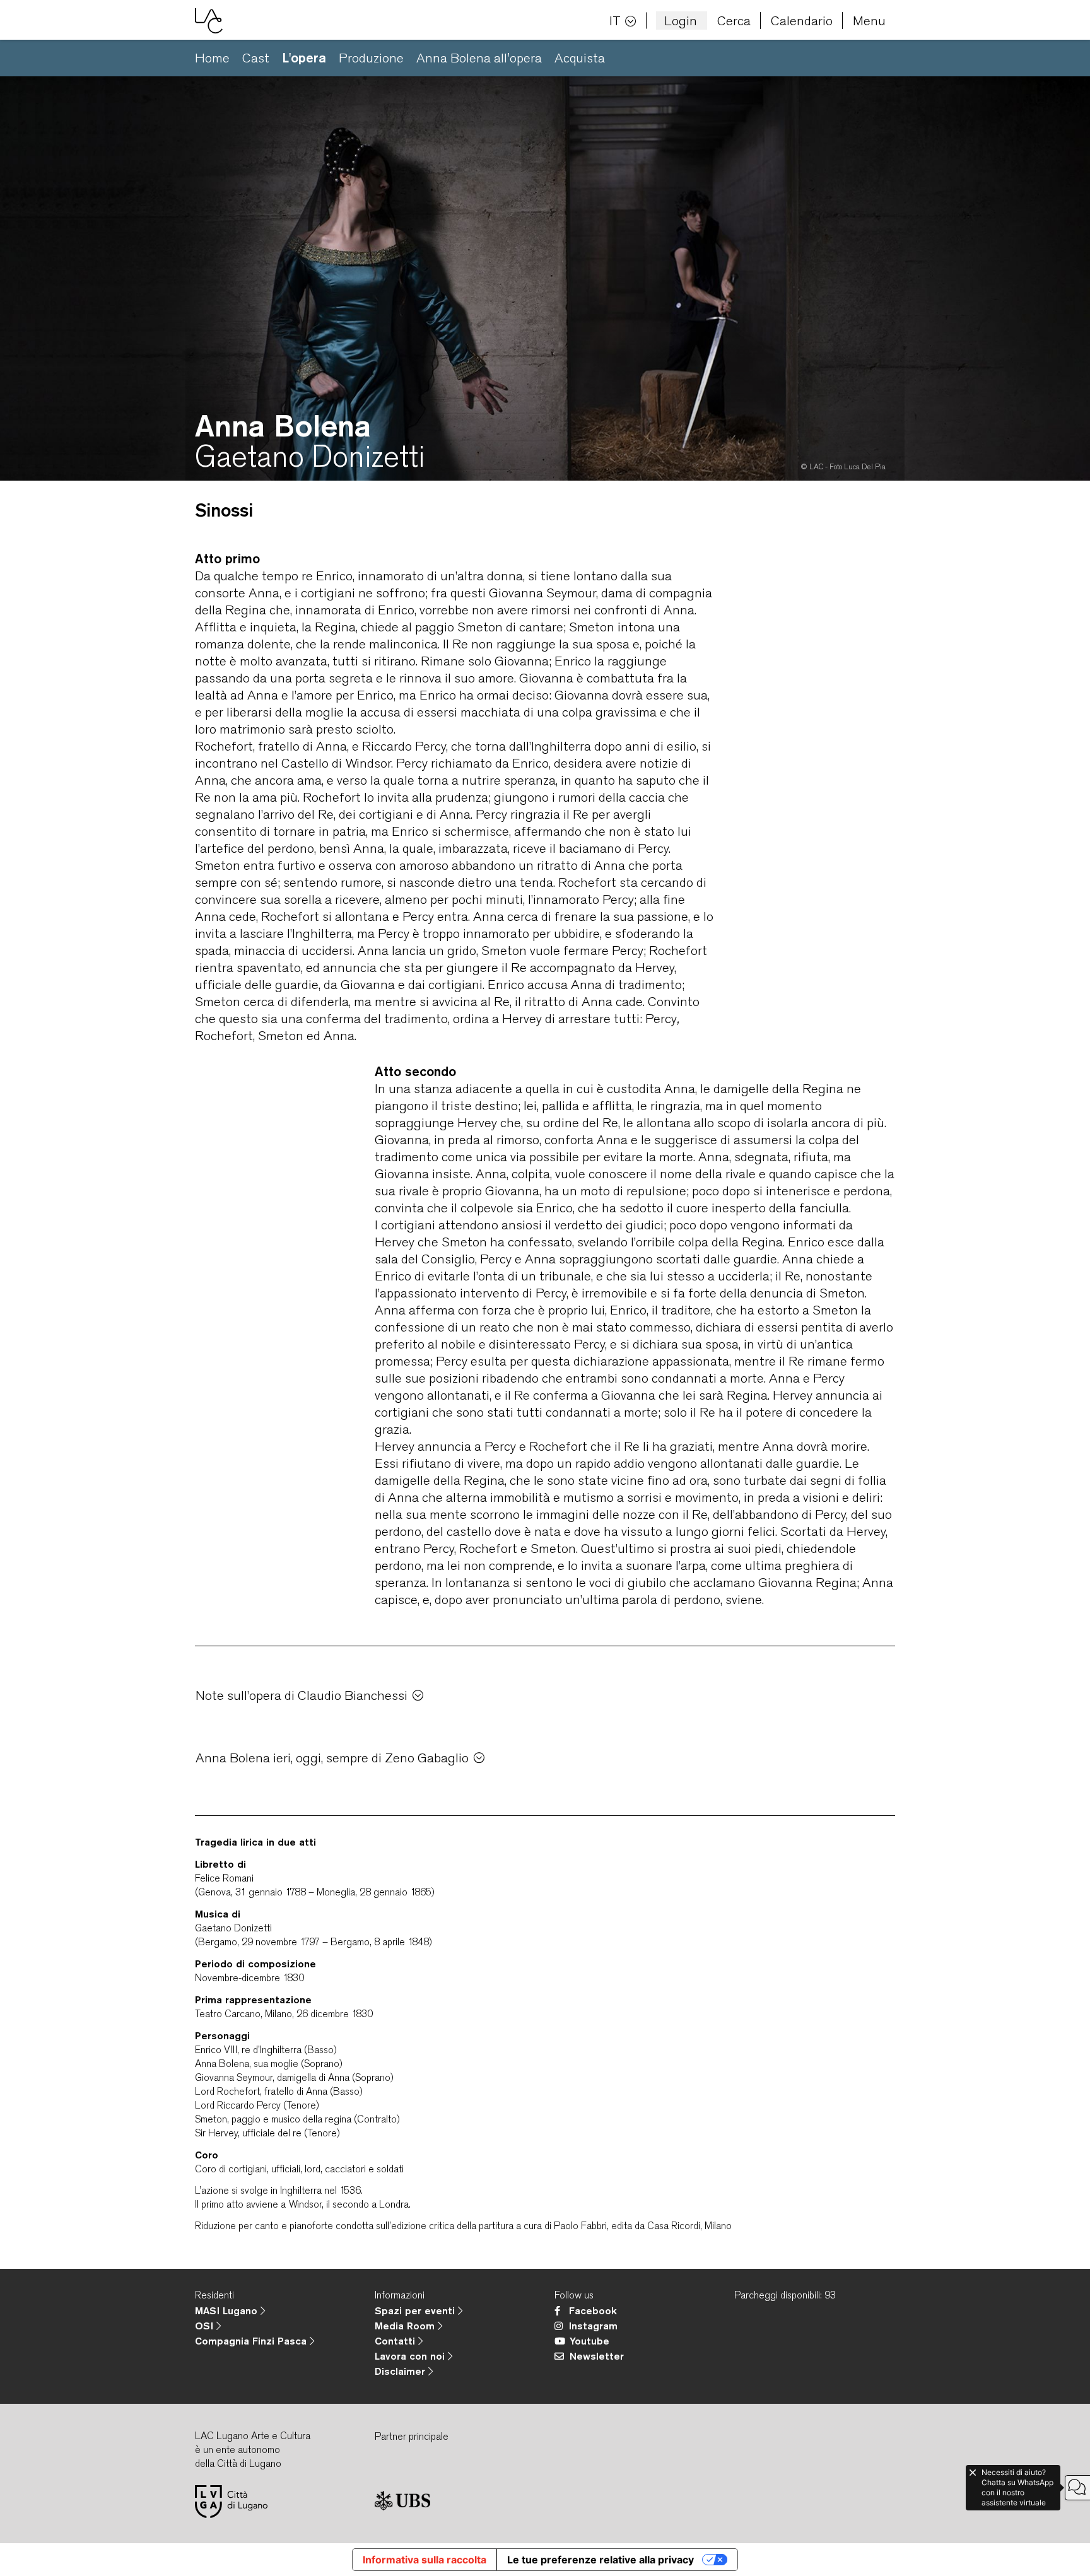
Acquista (580, 58)
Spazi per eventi (416, 2310)
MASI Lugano (228, 2310)
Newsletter (597, 2356)
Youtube (589, 2341)
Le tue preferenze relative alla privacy (601, 2560)
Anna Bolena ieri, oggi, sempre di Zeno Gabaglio (332, 1758)
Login (681, 20)
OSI (206, 2326)
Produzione (371, 58)
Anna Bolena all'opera (479, 58)
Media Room (406, 2326)
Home (212, 58)
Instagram (593, 2326)
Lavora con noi (411, 2356)
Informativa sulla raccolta (425, 2560)
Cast (256, 58)
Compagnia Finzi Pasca (252, 2341)
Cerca (734, 20)
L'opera (304, 58)
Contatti (396, 2341)
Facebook (593, 2310)
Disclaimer (401, 2371)
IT (615, 20)
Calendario (802, 20)
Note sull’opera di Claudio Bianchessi (302, 1695)
